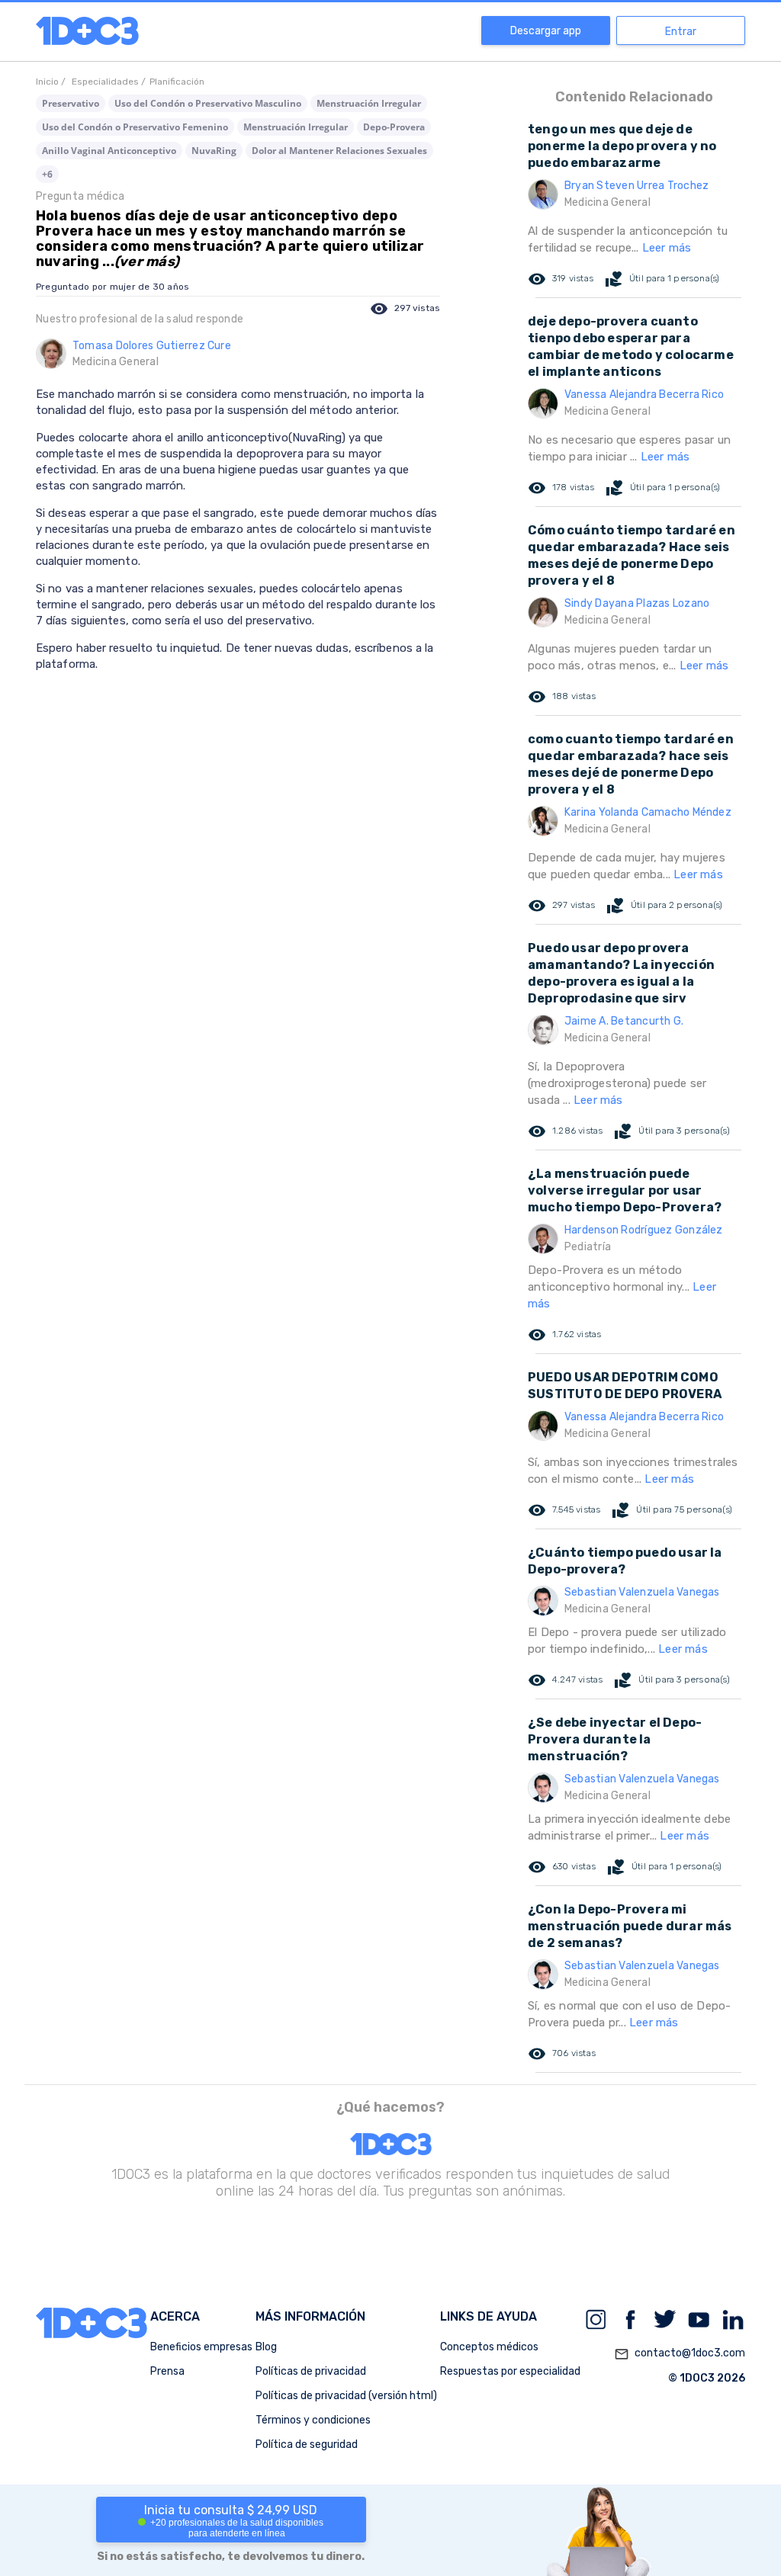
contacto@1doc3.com (680, 2354)
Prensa (167, 2371)
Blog (266, 2347)
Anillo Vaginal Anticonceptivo (109, 151)
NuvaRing (214, 151)
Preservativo (71, 103)
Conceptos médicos (489, 2347)
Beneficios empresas (201, 2347)
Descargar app (546, 31)
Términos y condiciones (313, 2420)
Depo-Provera (394, 127)
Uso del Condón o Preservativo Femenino (135, 127)
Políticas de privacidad (311, 2371)
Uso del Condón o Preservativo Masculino (208, 103)
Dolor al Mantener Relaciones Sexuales (339, 151)
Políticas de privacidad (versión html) (346, 2396)
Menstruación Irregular (369, 103)
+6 (47, 174)
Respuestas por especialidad (510, 2371)
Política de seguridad (307, 2444)
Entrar (681, 32)
